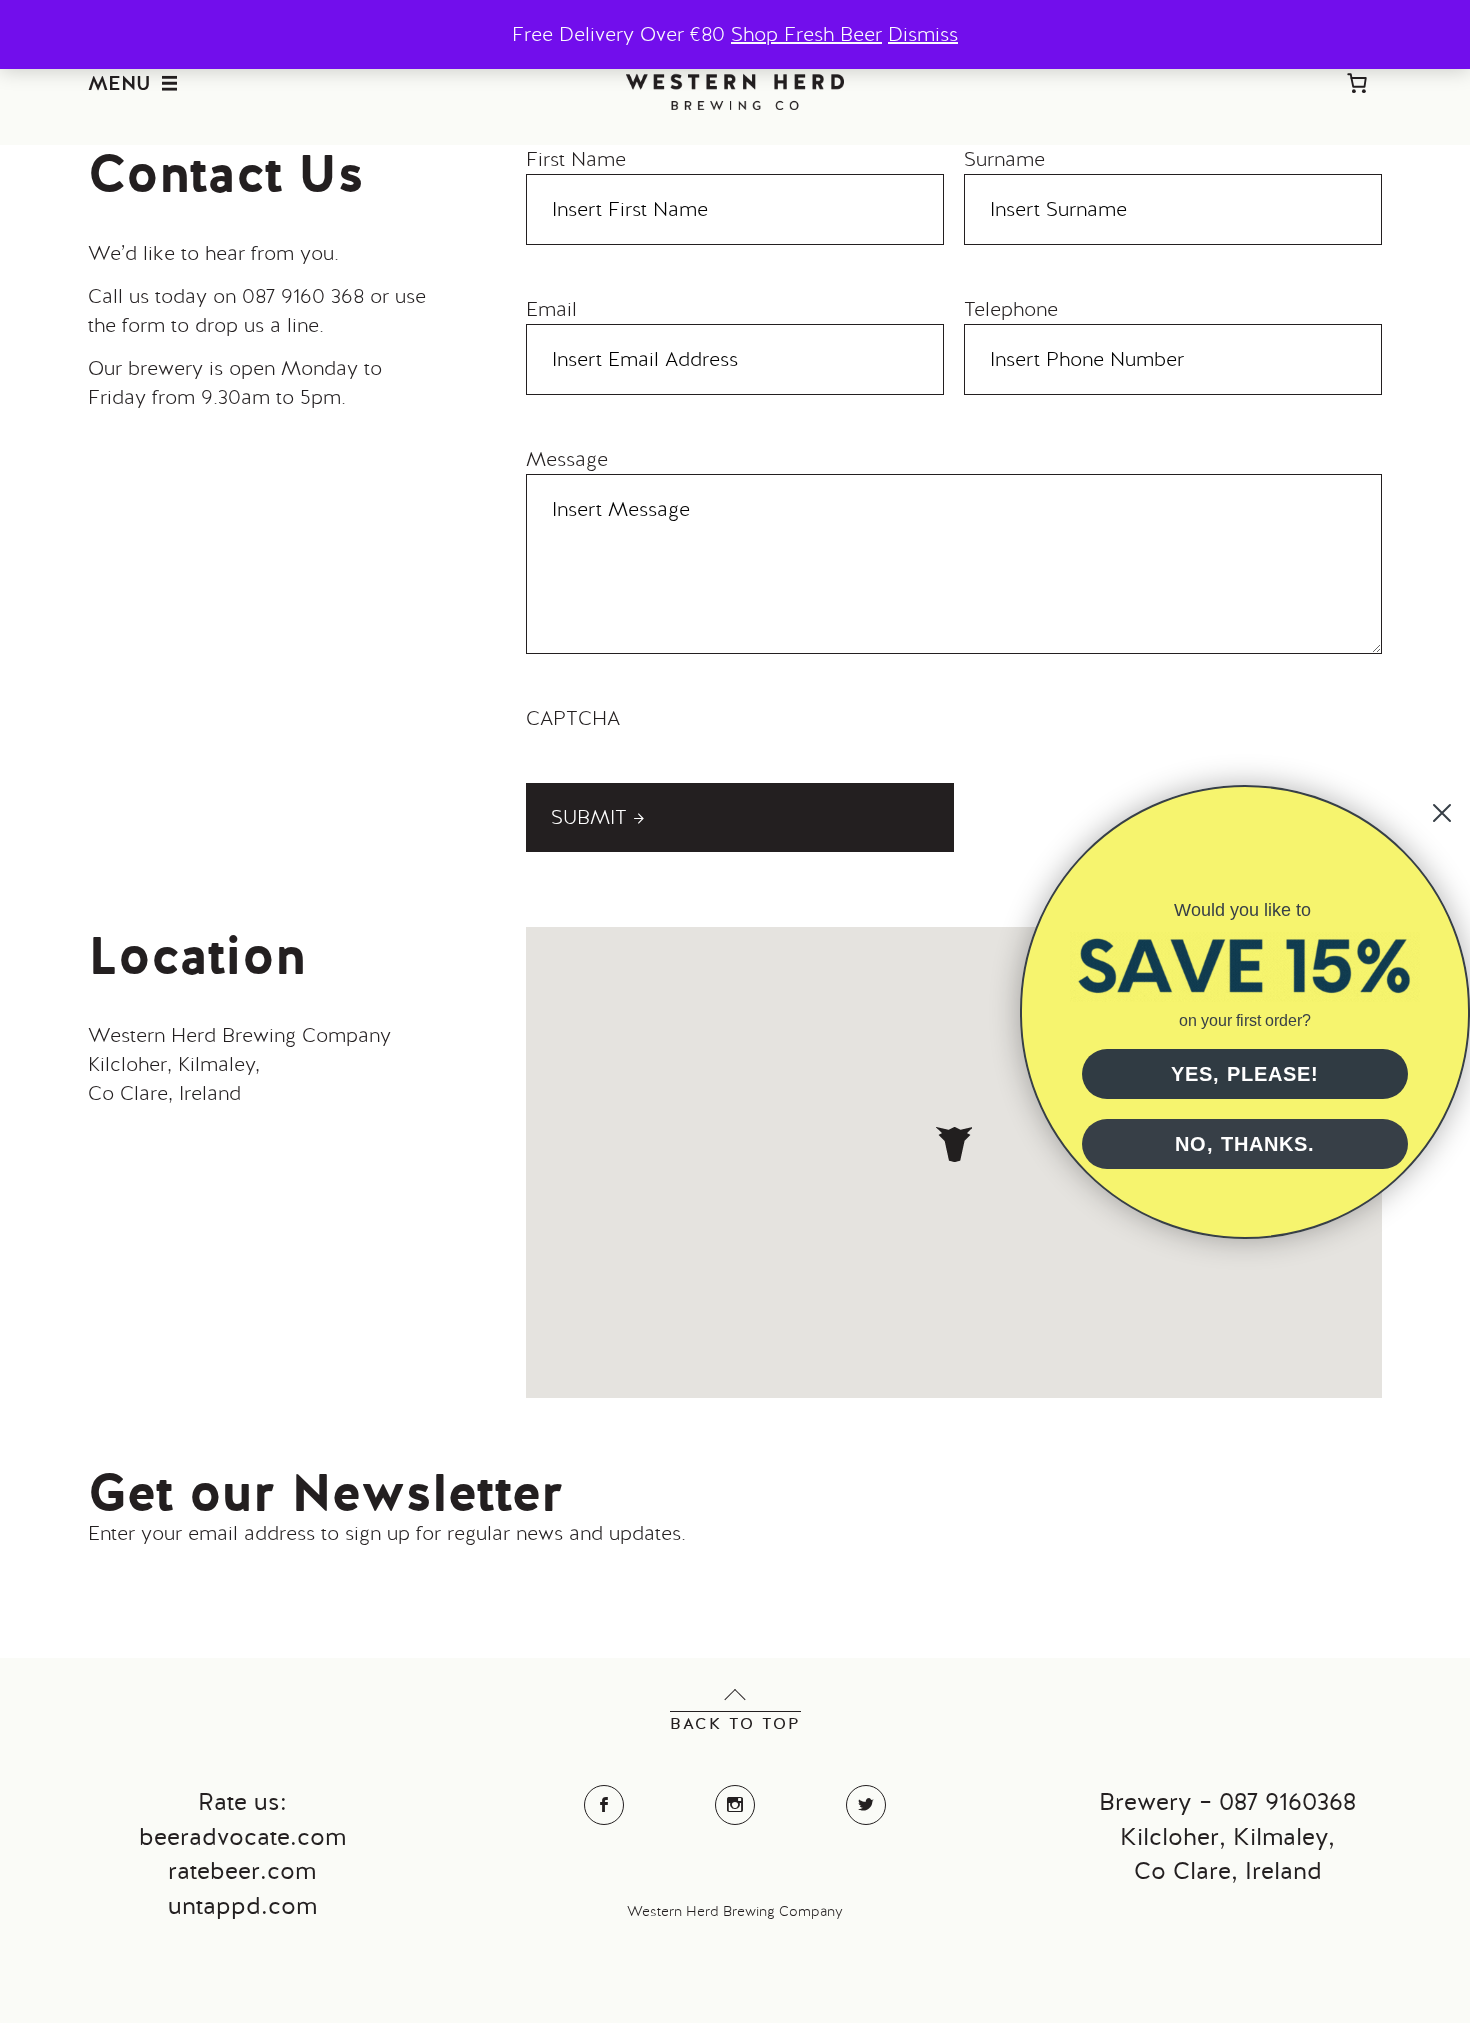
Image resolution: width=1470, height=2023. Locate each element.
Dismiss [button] (923, 34)
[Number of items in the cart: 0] (1357, 83)
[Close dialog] (1442, 813)
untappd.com (242, 1905)
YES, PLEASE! (1245, 1074)
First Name (576, 159)
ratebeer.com (242, 1870)
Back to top (735, 1723)
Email (551, 309)
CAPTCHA (573, 718)
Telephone (1011, 309)
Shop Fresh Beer (806, 34)
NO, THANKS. (1245, 1144)
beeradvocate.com (242, 1836)
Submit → (598, 817)
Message (567, 459)
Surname (1004, 159)
